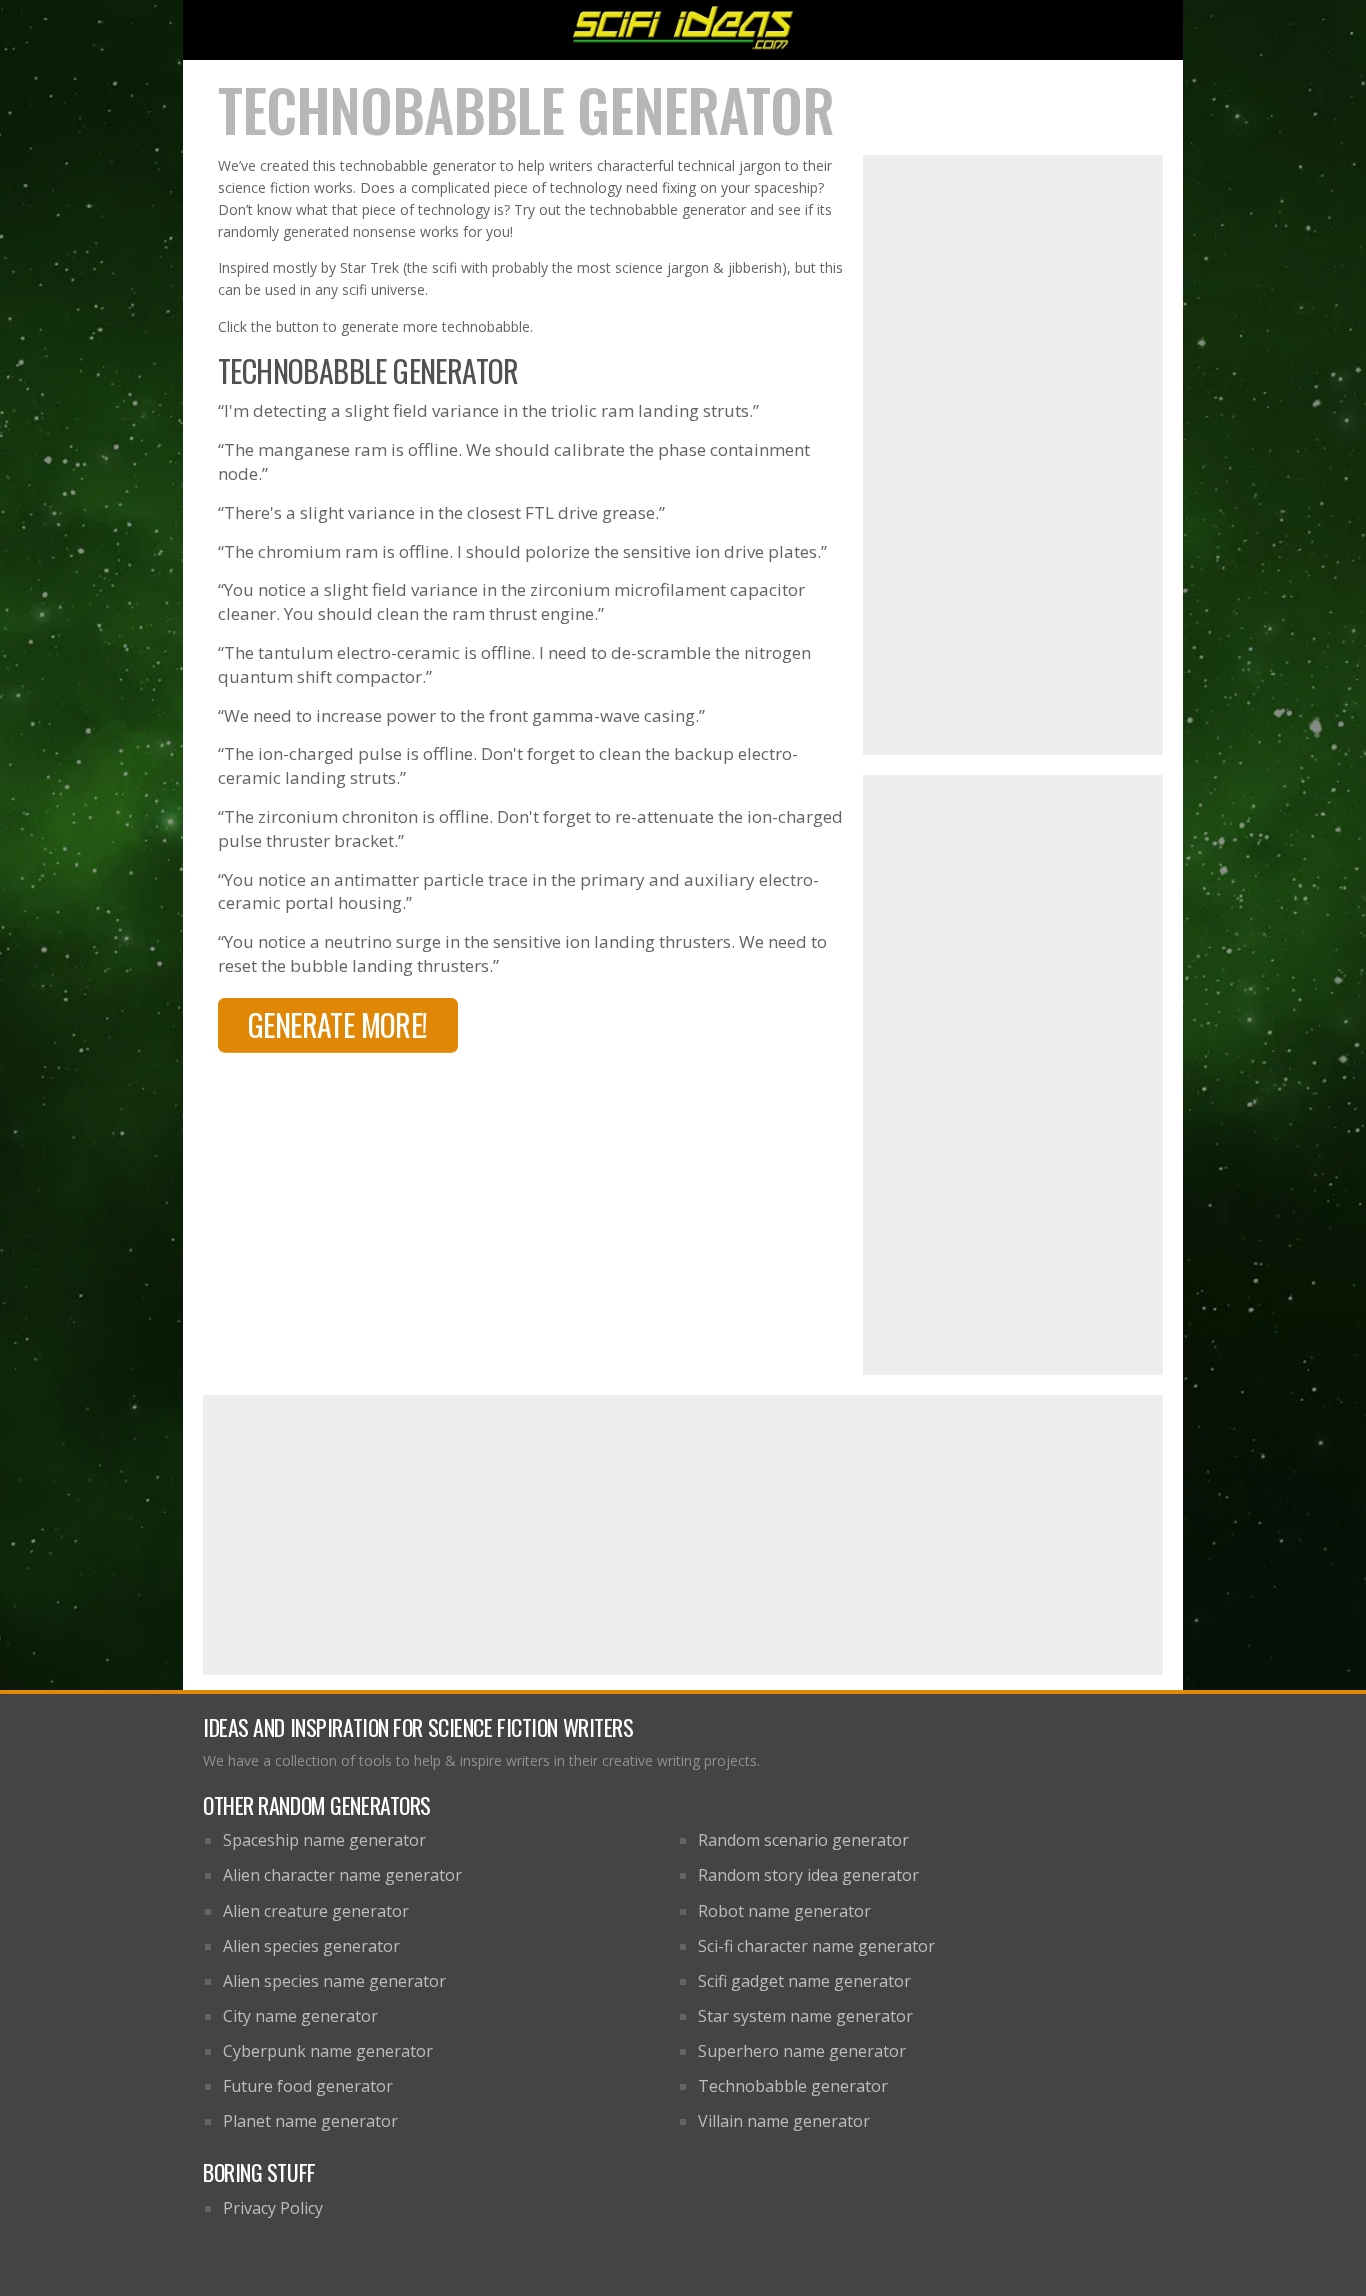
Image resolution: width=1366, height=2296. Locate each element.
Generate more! (338, 1024)
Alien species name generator (334, 1981)
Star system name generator (805, 2016)
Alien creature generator (316, 1911)
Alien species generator (311, 1946)
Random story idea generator (808, 1875)
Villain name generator (784, 2121)
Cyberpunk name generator (328, 2051)
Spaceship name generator (324, 1840)
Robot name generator (784, 1911)
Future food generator (308, 2086)
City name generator (300, 2016)
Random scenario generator (803, 1840)
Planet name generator (310, 2121)
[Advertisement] (1013, 455)
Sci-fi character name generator (816, 1946)
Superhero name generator (802, 2051)
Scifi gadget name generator (804, 1981)
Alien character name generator (342, 1875)
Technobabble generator (793, 2086)
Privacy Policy (273, 2208)
